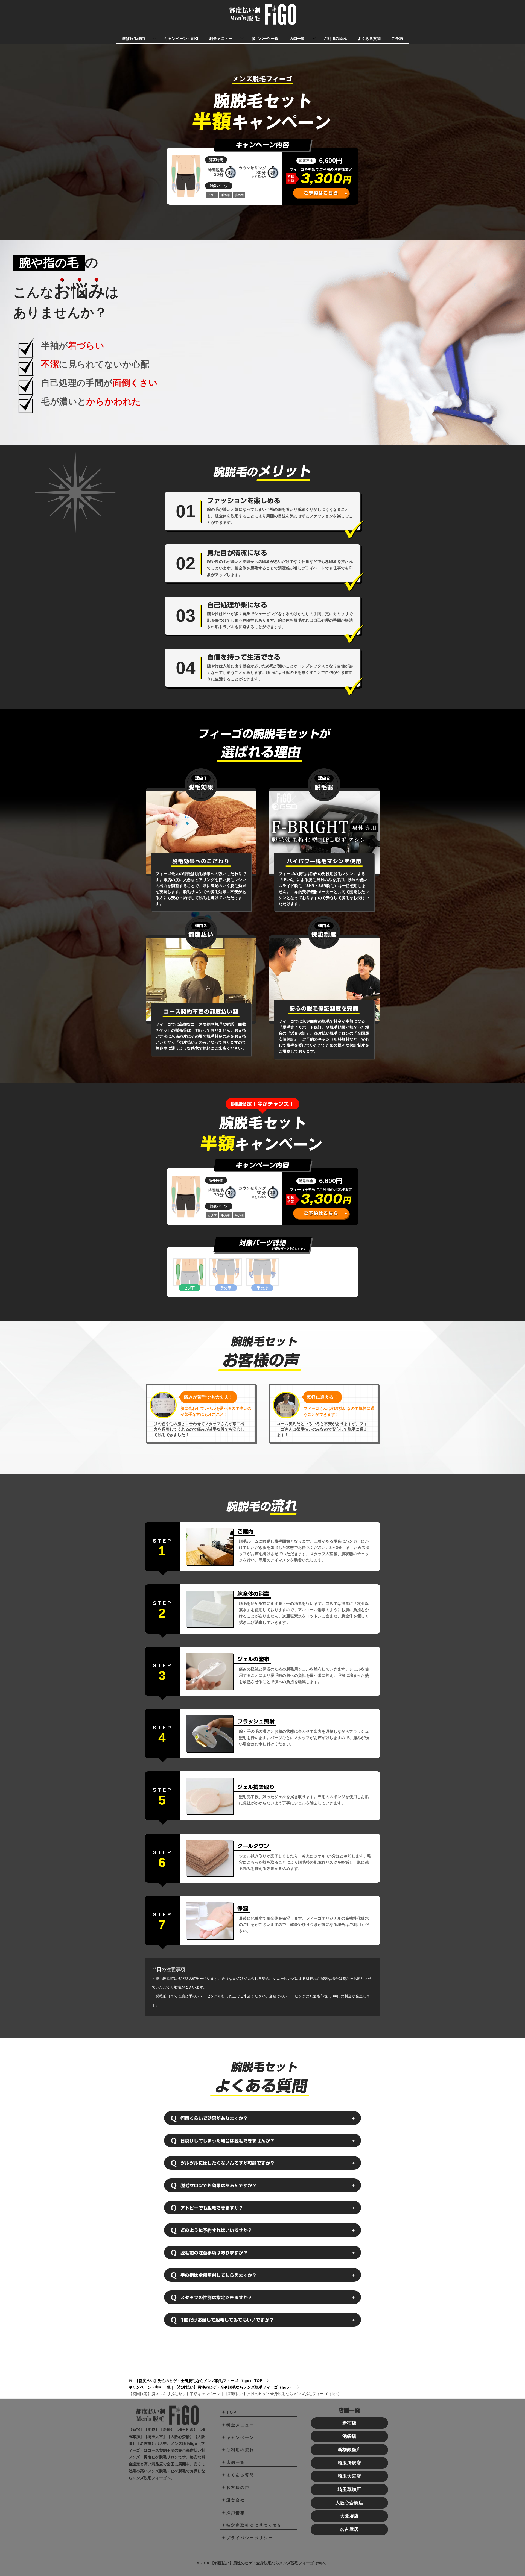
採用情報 (236, 2513)
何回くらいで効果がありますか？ (214, 2118)
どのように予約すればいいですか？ (216, 2230)
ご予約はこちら (321, 193)
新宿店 (349, 2423)
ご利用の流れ (335, 39)
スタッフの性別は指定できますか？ (216, 2298)
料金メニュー (221, 39)
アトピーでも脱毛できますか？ (212, 2208)
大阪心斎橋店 (349, 2503)
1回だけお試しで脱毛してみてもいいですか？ (227, 2320)
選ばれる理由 (133, 39)
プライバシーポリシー (250, 2538)
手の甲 (226, 1288)
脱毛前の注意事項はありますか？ (214, 2253)
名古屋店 (349, 2529)
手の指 (262, 1288)
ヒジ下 (189, 1288)
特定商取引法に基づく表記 (254, 2525)
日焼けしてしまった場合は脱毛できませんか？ (227, 2141)
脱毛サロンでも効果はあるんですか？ (219, 2186)
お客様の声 (238, 2487)
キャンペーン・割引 (181, 39)
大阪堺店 (349, 2516)
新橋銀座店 (349, 2450)
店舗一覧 (297, 39)
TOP (199, 2381)
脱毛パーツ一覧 (265, 39)
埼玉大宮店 (349, 2476)
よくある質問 (369, 39)
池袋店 (349, 2436)
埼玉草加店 (349, 2490)
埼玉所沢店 (349, 2463)
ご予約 (397, 39)
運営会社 (236, 2500)
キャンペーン (240, 2437)
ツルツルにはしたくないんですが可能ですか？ (227, 2163)
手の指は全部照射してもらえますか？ (219, 2275)
